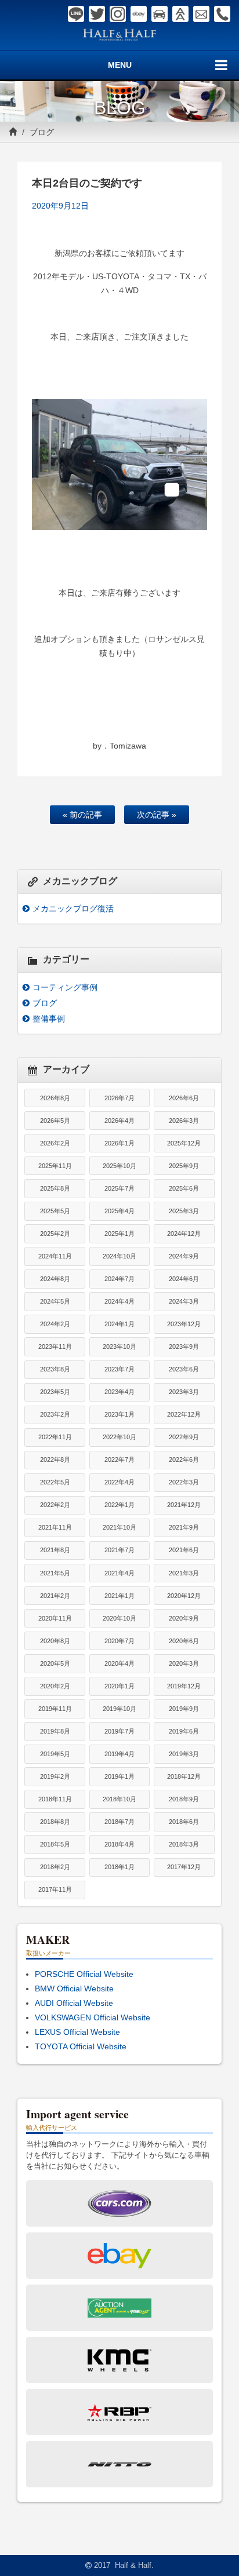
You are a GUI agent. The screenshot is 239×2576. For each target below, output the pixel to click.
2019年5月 (55, 1754)
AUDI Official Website (74, 2003)
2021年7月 (119, 1550)
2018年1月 (119, 1867)
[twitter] (97, 14)
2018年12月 (184, 1776)
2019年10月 (119, 1709)
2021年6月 (184, 1550)
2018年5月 (55, 1844)
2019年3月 (184, 1754)
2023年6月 (184, 1369)
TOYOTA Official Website (81, 2046)
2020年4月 (119, 1663)
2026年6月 (184, 1098)
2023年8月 (55, 1369)
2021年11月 (55, 1527)
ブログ (42, 132)
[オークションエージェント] (180, 14)
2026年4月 (119, 1121)
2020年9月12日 (60, 206)
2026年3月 (184, 1121)
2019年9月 (184, 1709)
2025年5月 (55, 1211)
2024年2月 (55, 1324)
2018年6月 (184, 1822)
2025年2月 (55, 1234)
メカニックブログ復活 (73, 908)
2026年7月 (119, 1098)
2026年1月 (119, 1143)
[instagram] (118, 14)
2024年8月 (55, 1279)
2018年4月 (119, 1844)
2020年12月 (184, 1596)
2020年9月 (184, 1618)
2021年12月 (184, 1505)
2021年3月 (184, 1573)
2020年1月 (119, 1686)
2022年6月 (184, 1460)
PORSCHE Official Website (84, 1974)
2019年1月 (119, 1776)
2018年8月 (55, 1822)
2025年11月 (55, 1166)
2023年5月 (55, 1392)
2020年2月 (55, 1686)
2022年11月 (55, 1437)
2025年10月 (119, 1166)
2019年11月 (55, 1709)
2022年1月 (119, 1505)
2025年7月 (119, 1188)
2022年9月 (184, 1437)
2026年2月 (55, 1143)
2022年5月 (55, 1482)
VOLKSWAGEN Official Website (93, 2017)
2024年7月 (119, 1279)
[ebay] (139, 14)
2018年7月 (119, 1822)
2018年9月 (184, 1799)
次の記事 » (157, 815)
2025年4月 (119, 1211)
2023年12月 (184, 1324)
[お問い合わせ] (201, 14)
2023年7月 (119, 1369)
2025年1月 (119, 1234)
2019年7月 (119, 1731)
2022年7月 (119, 1460)
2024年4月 (119, 1301)
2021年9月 (184, 1527)
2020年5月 (55, 1663)
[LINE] (76, 14)
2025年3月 (184, 1211)
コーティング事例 (65, 987)
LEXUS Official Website (77, 2032)
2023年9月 (184, 1347)
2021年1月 (119, 1596)
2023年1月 (119, 1414)
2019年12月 (184, 1686)
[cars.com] (160, 14)
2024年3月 (184, 1301)
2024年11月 (55, 1256)
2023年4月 (119, 1392)
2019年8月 (55, 1731)
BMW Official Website (74, 1988)
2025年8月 (55, 1188)
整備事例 (49, 1019)
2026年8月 (55, 1098)
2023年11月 (55, 1347)
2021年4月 (119, 1573)
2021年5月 (55, 1573)
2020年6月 (184, 1641)
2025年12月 (184, 1143)
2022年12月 (184, 1414)
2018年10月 (119, 1799)
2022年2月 (55, 1505)
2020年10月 (119, 1618)
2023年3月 (184, 1392)
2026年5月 (55, 1121)
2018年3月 (184, 1844)
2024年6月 (184, 1279)
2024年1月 (119, 1324)
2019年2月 (55, 1776)
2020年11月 (55, 1618)
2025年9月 (184, 1166)
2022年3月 (184, 1482)
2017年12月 (184, 1867)
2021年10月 (119, 1527)
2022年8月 (55, 1460)
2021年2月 (55, 1596)
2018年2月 (55, 1867)
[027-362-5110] (222, 14)
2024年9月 (184, 1256)
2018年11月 (55, 1799)
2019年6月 (184, 1731)
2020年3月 (184, 1663)
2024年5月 (55, 1301)
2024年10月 (119, 1256)
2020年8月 (55, 1641)
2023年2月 (55, 1414)
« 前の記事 (82, 815)
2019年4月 (119, 1754)
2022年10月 (119, 1437)
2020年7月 (119, 1641)
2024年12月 (184, 1234)
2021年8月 (55, 1550)
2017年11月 (55, 1889)
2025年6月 (184, 1188)
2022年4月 (119, 1482)
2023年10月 (119, 1347)
